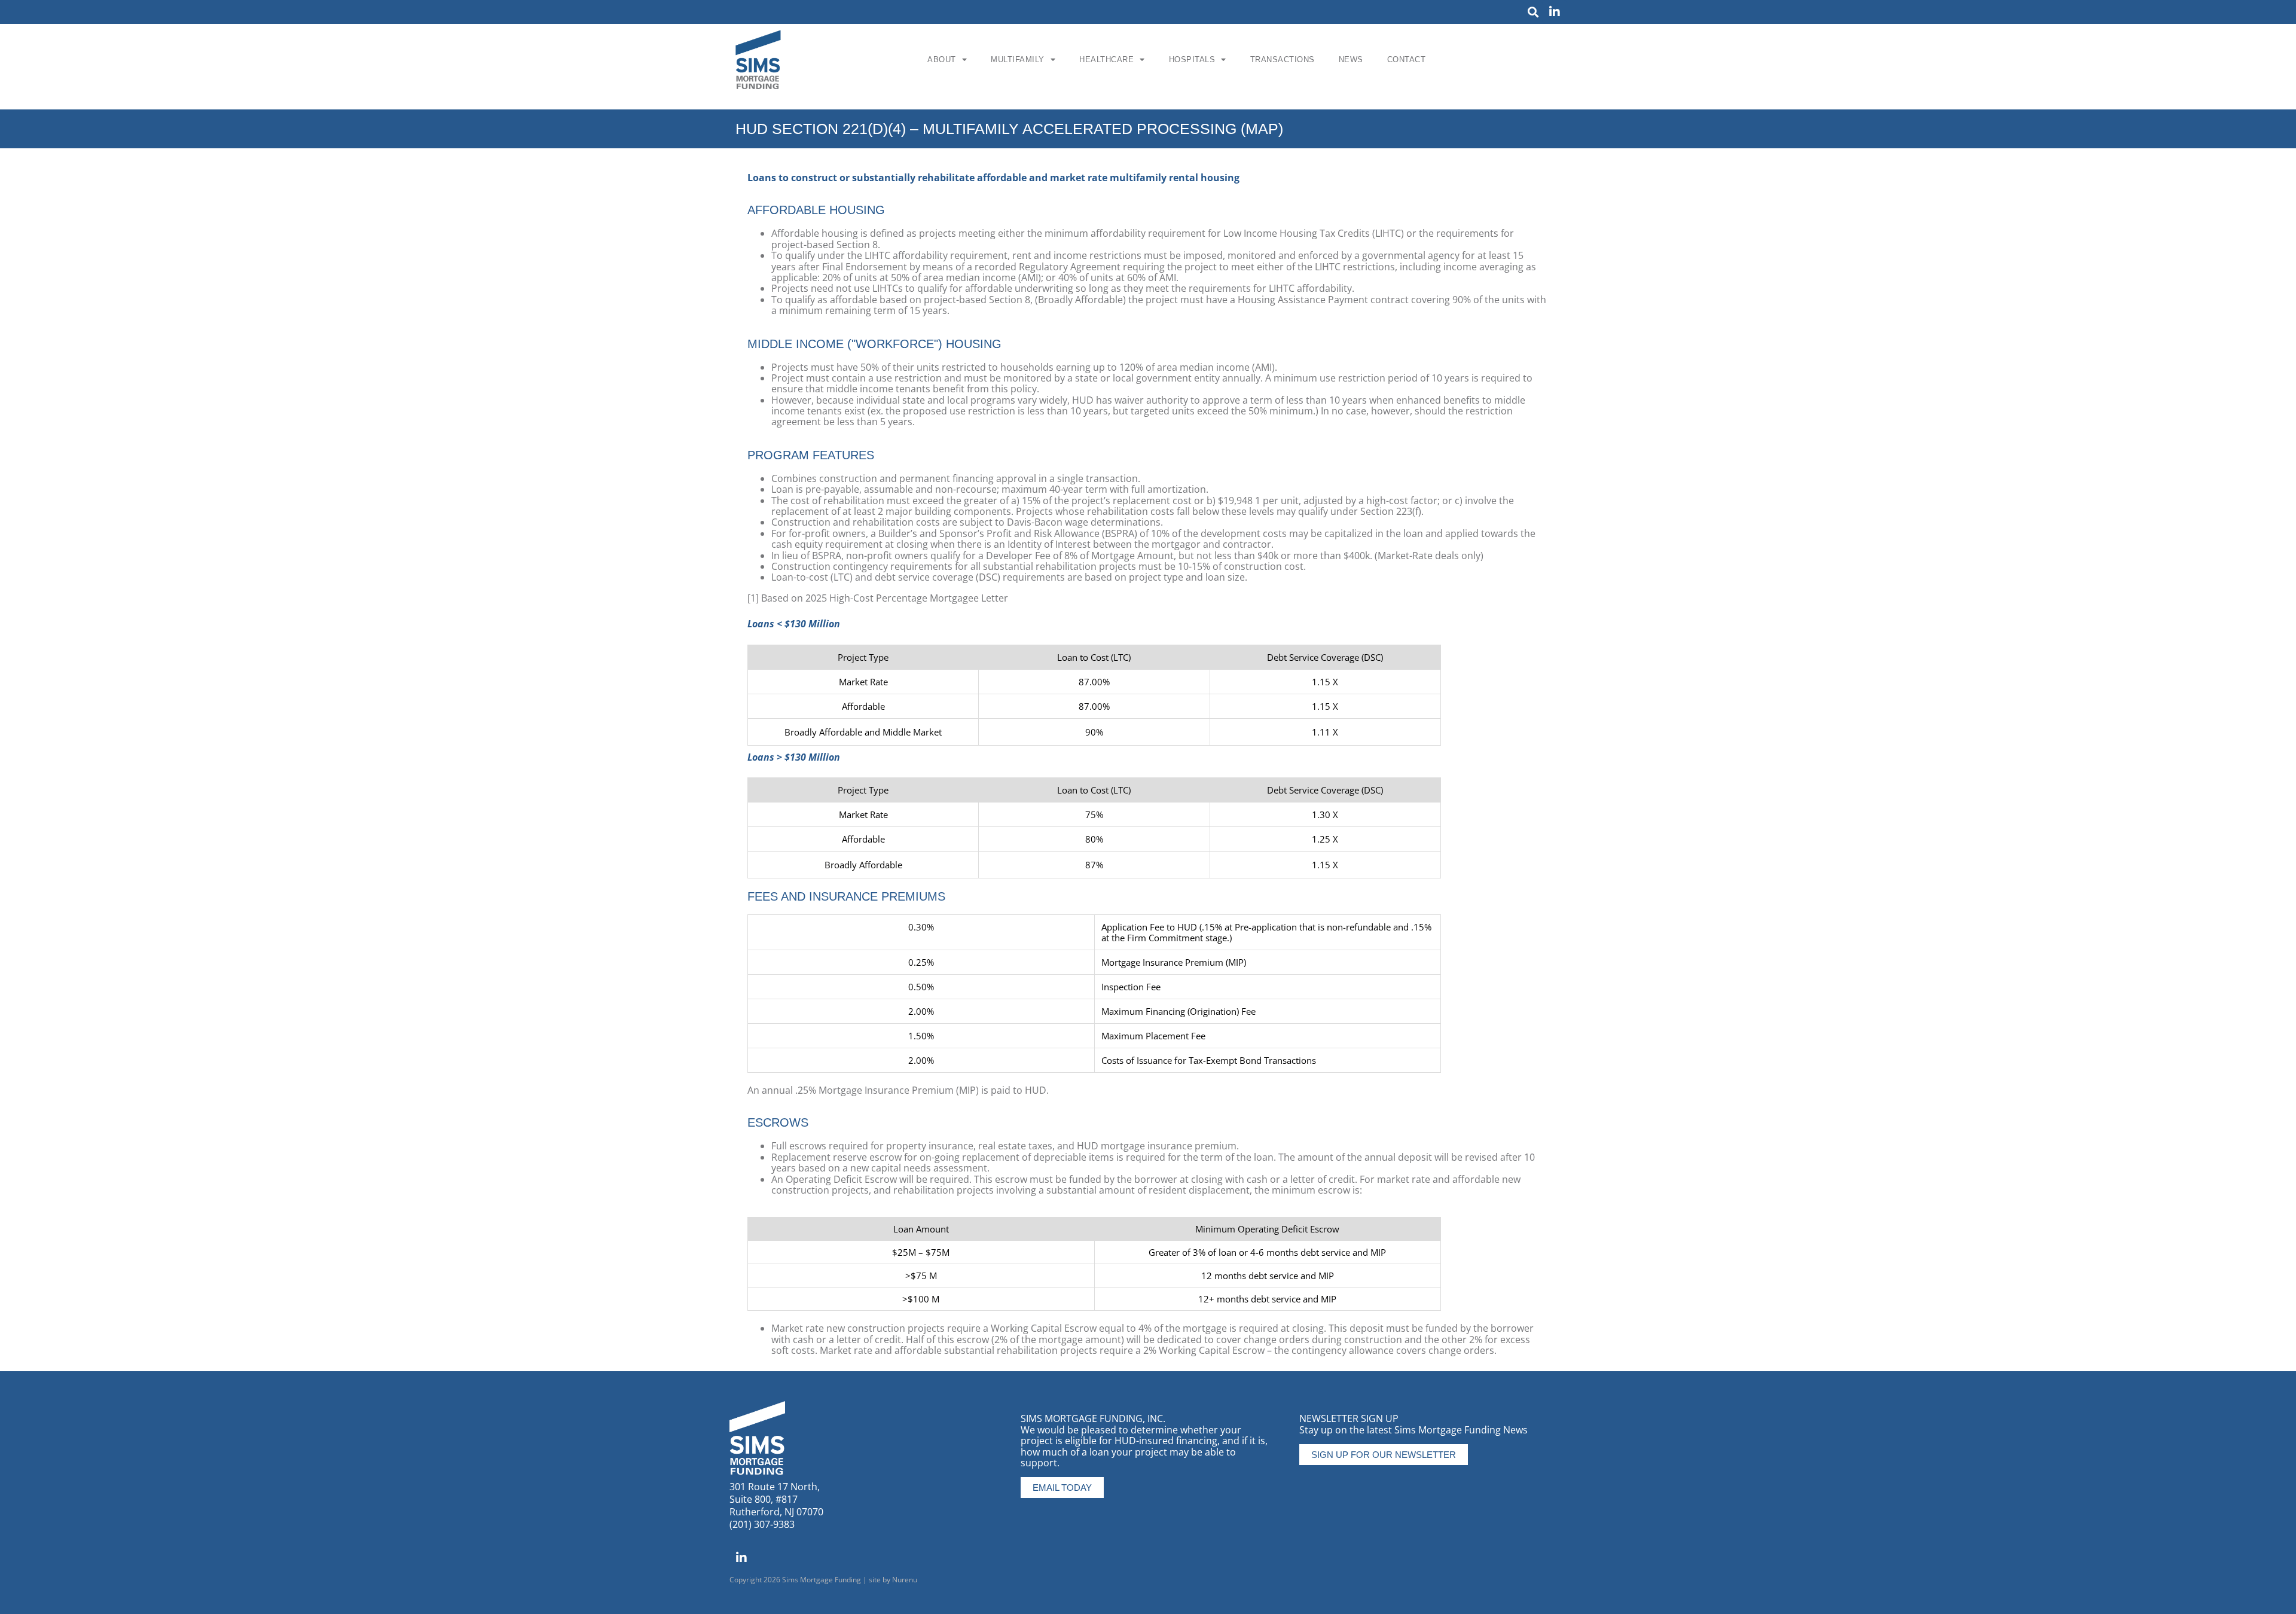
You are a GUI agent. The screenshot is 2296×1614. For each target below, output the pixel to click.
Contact (1407, 60)
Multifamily (1018, 60)
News (1351, 60)
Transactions (1283, 60)
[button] (1533, 12)
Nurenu (905, 1580)
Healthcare (1106, 60)
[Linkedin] (1555, 12)
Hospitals (1192, 60)
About (942, 60)
